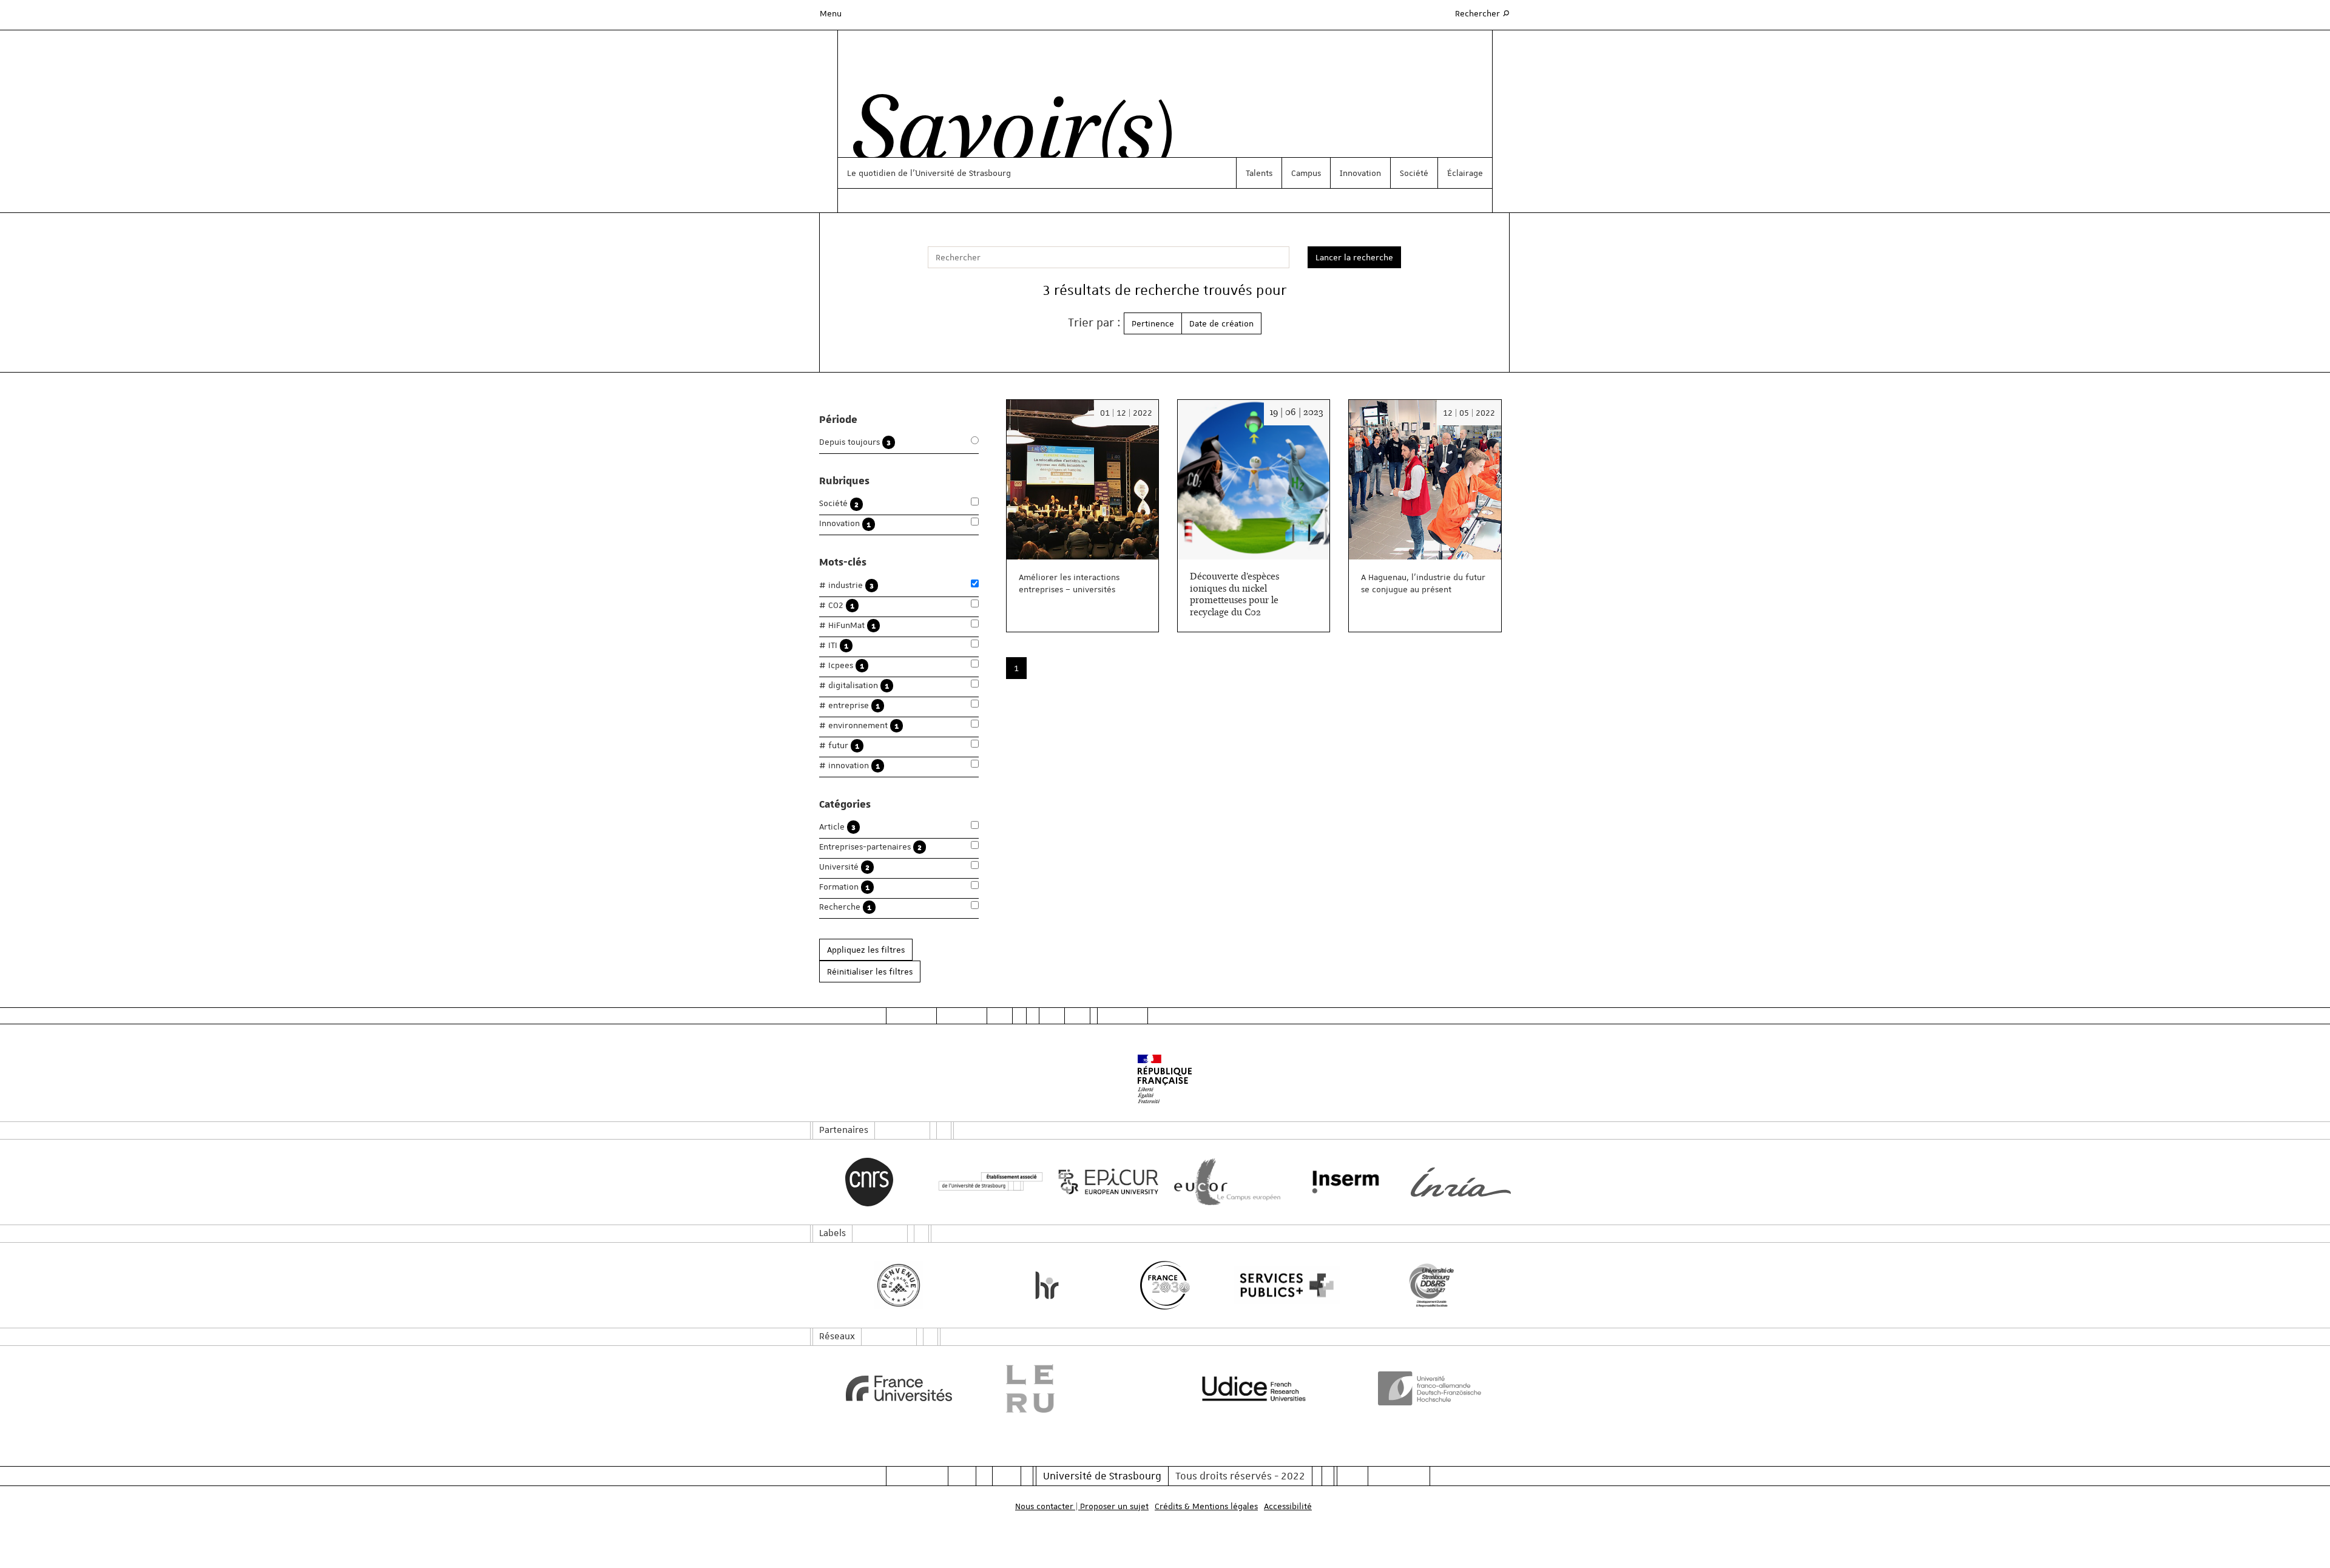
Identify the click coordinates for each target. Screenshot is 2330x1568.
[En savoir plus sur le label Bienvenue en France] (899, 1285)
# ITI (834, 645)
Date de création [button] (1221, 323)
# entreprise (849, 705)
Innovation (1360, 173)
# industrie (846, 585)
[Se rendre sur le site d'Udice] (1254, 1388)
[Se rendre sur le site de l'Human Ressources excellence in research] (1047, 1285)
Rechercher (1483, 13)
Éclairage (1465, 173)
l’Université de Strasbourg (961, 173)
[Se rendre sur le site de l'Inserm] (1342, 1182)
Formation (844, 887)
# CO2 (837, 605)
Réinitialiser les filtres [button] (870, 972)
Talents (1259, 173)
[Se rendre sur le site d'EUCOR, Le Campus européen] (1224, 1182)
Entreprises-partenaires (870, 847)
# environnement (859, 725)
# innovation (849, 765)
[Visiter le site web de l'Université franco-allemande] (1432, 1388)
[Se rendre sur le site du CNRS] (869, 1182)
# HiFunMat (847, 625)
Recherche (845, 907)
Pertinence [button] (1153, 323)
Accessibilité (1288, 1506)
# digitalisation (854, 685)
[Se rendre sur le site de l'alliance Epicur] (1106, 1182)
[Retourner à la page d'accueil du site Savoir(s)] (1006, 135)
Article (837, 827)
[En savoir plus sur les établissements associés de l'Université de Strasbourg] (988, 1182)
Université (844, 867)
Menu (831, 13)
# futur (839, 745)
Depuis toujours (855, 442)
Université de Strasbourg (1102, 1476)
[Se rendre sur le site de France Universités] (899, 1388)
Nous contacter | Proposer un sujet (1082, 1506)
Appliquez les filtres (866, 950)
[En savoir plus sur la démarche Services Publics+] (1284, 1286)
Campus (1306, 173)
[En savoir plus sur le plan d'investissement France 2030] (1165, 1285)
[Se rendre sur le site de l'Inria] (1461, 1182)
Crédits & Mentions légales (1206, 1506)
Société (1414, 173)
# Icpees (842, 665)
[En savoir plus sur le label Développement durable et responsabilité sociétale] (1432, 1285)
